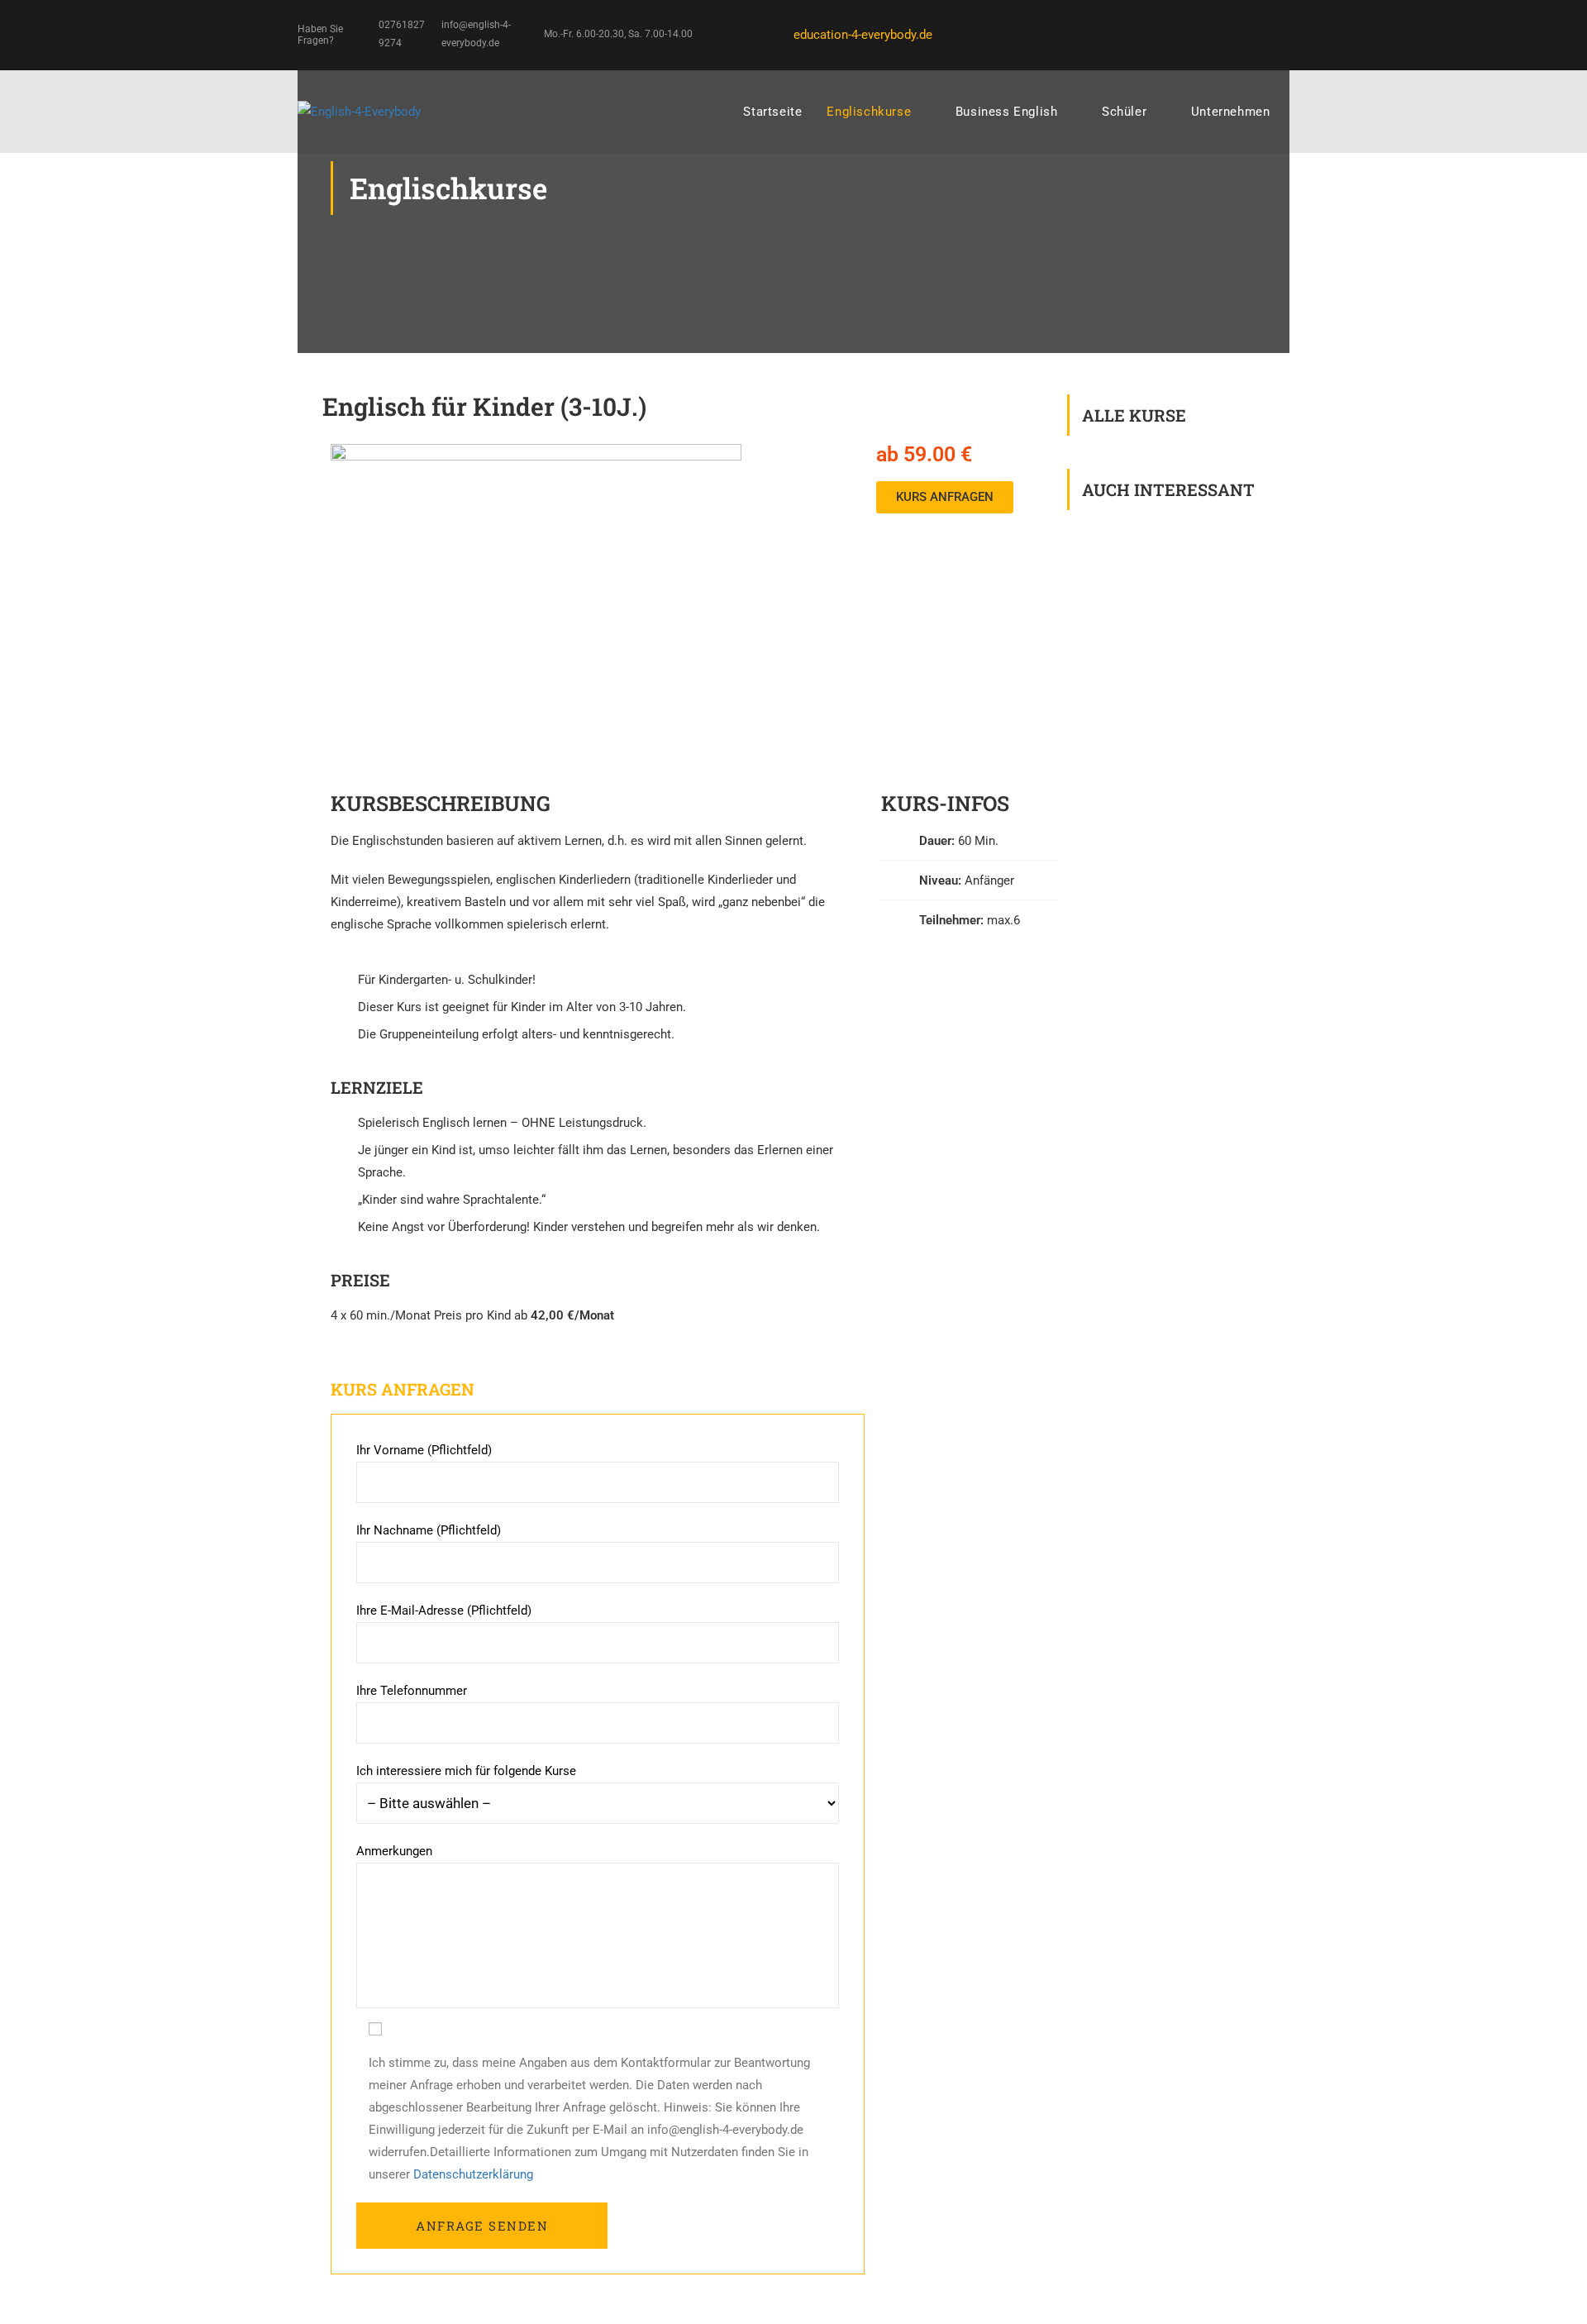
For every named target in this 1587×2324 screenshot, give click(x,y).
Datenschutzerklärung (473, 2174)
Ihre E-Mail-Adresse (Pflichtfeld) (444, 1611)
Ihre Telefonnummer (412, 1691)
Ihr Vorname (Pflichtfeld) (424, 1450)
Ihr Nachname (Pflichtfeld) (429, 1530)
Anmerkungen (394, 1851)
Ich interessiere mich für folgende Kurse (466, 1771)
